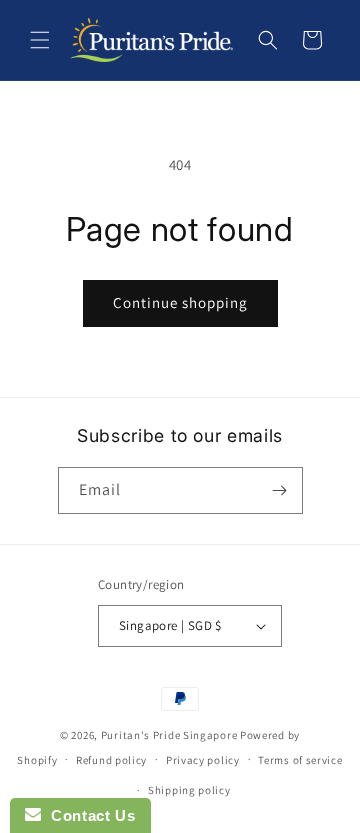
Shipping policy (189, 790)
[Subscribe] (280, 490)
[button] (40, 40)
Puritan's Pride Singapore (169, 735)
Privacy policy (203, 760)
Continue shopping (180, 302)
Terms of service (300, 760)
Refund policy (111, 760)
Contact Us (88, 815)
